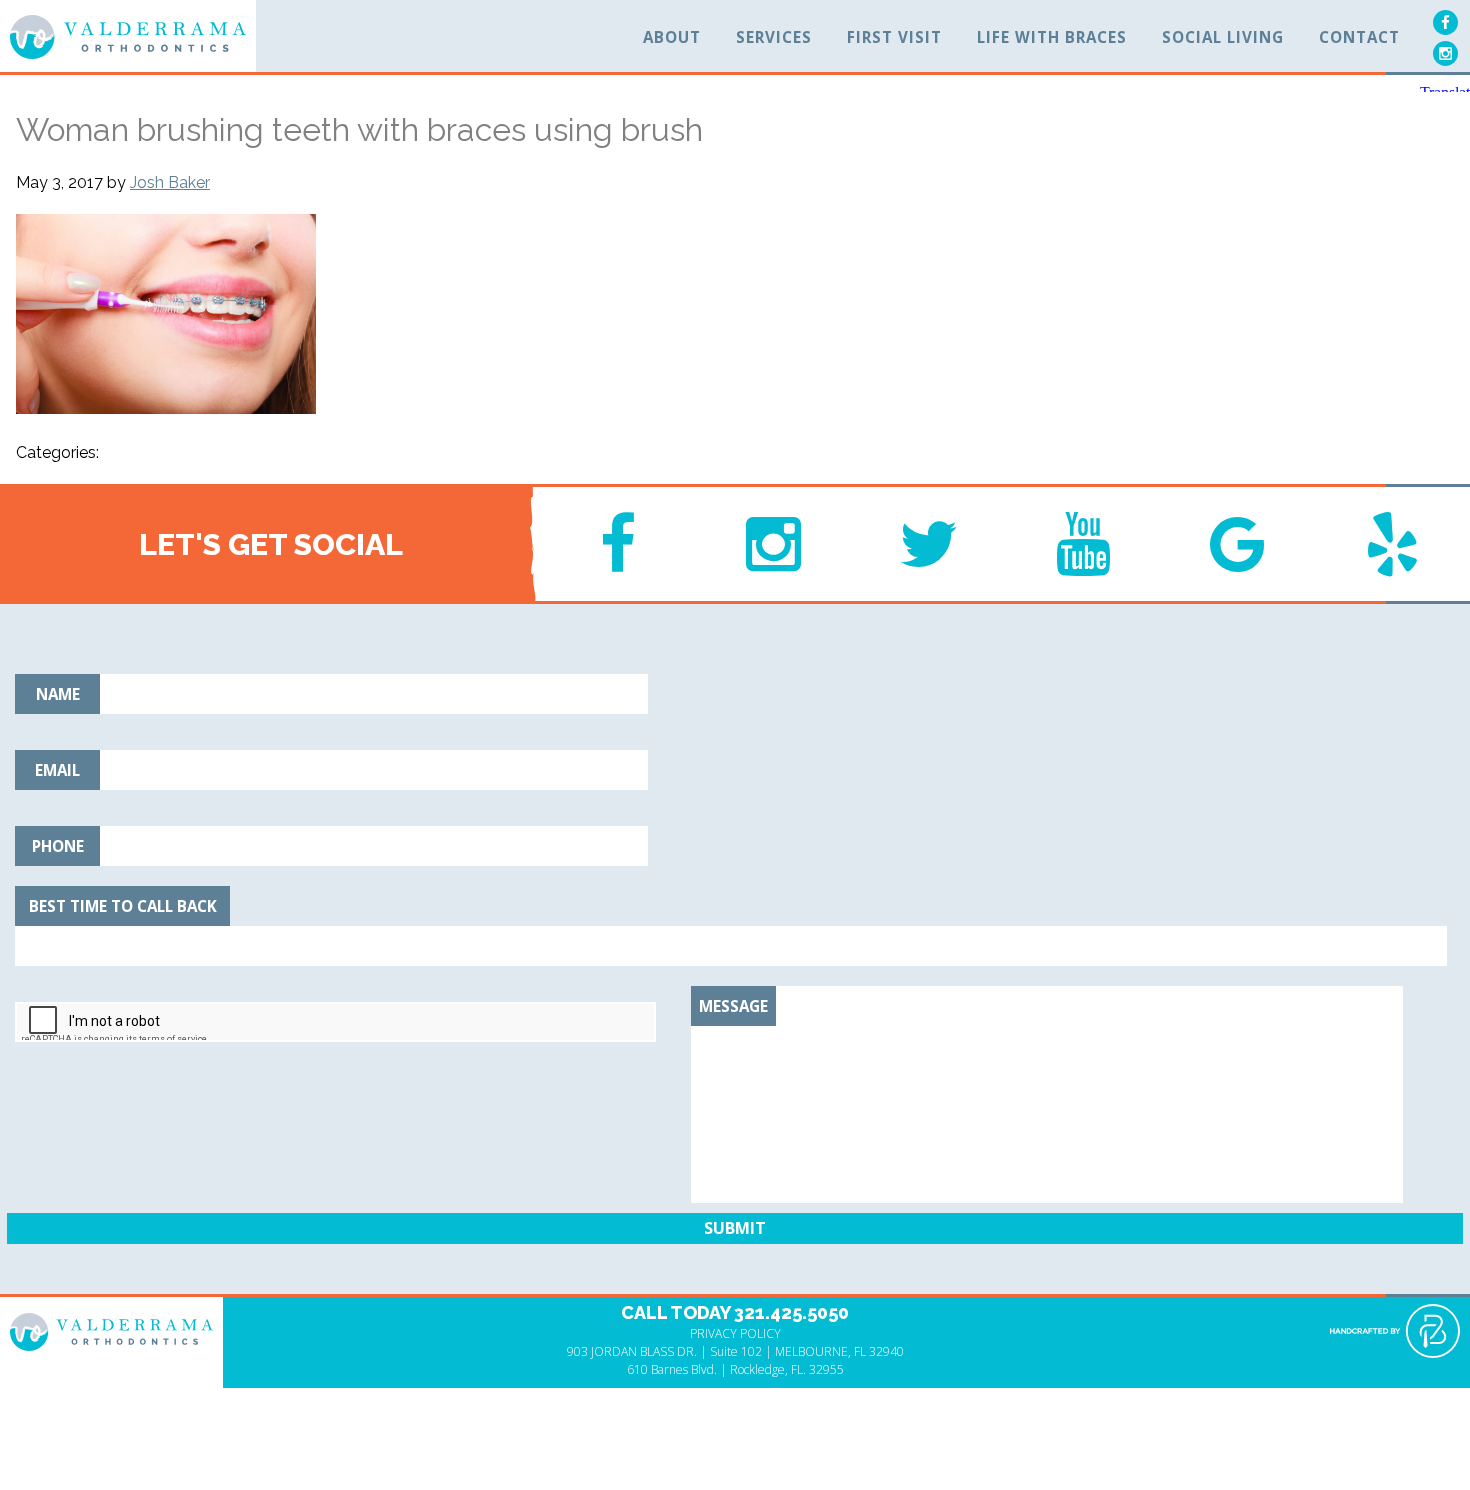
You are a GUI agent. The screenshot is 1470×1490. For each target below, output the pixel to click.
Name (58, 694)
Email (57, 770)
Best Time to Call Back (123, 906)
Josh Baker (170, 182)
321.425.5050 (791, 1312)
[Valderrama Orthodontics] (128, 37)
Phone (58, 846)
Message (733, 1006)
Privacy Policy (735, 1333)
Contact (1359, 37)
